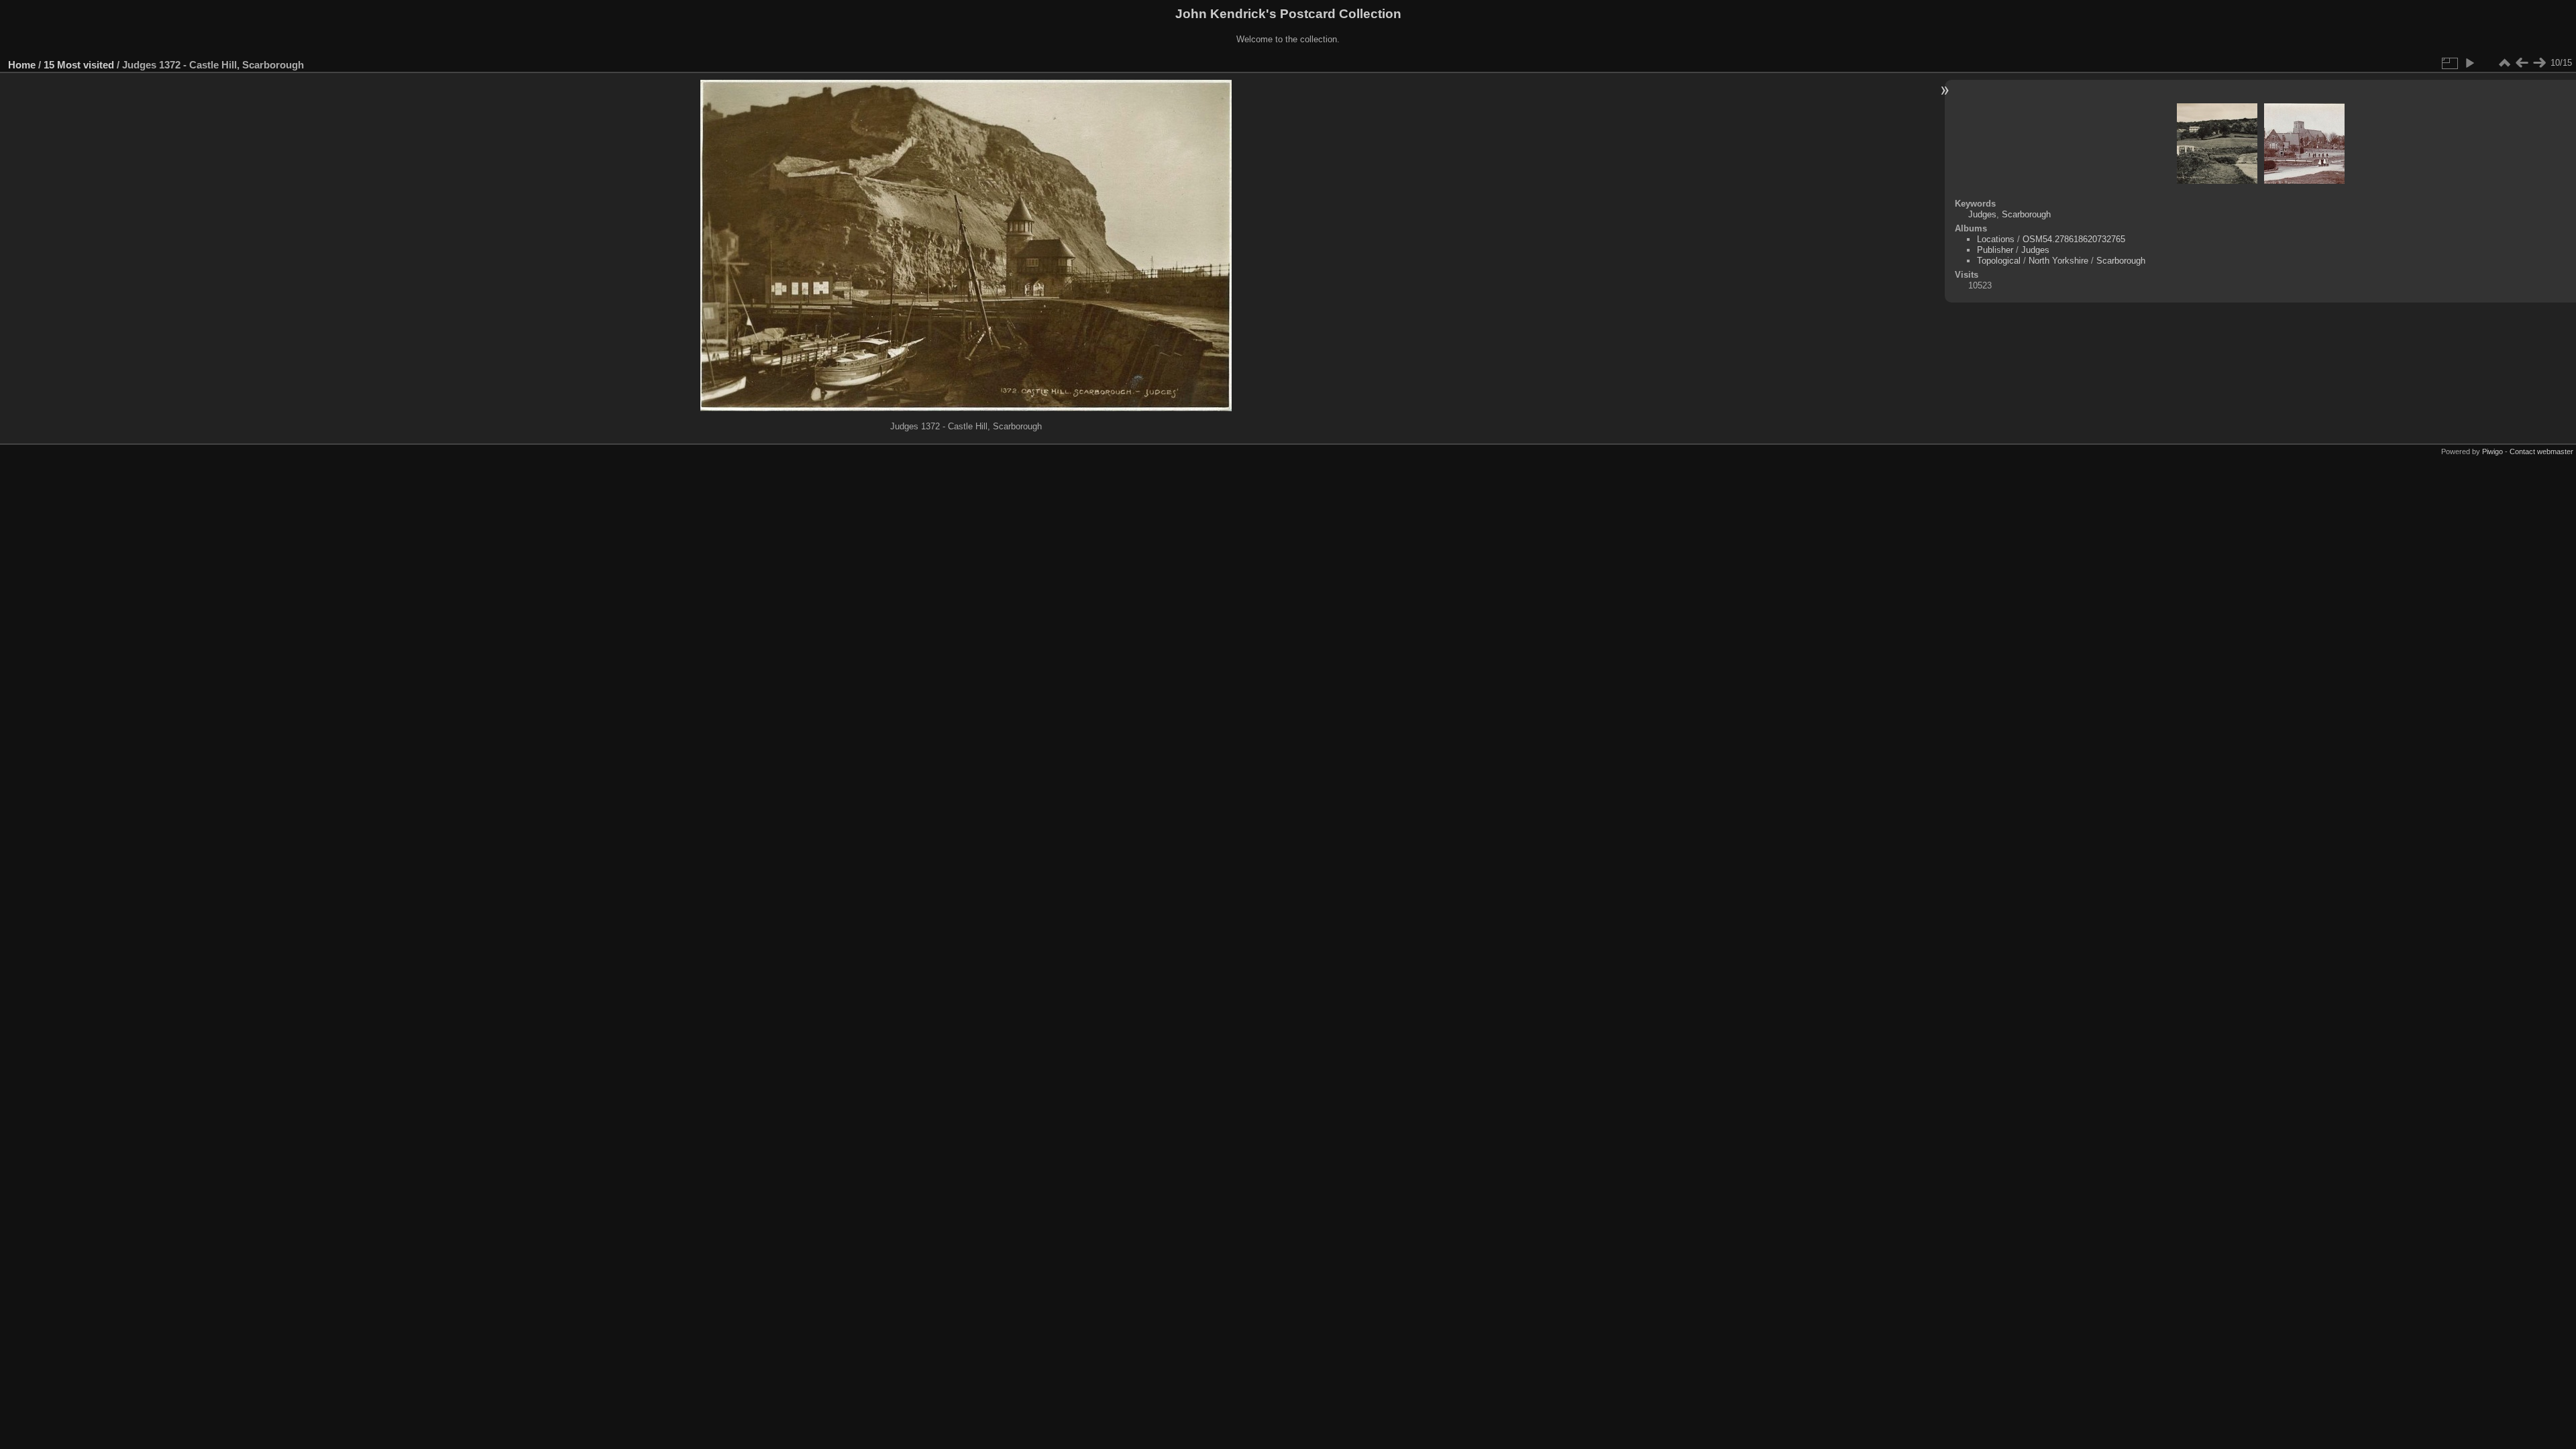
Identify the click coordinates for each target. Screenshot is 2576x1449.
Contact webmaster (2541, 451)
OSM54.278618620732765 (2074, 239)
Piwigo (2492, 451)
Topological (1999, 261)
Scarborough (2026, 214)
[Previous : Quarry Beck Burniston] (2522, 63)
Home (22, 65)
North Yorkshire (2058, 261)
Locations (1996, 239)
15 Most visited (79, 65)
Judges (1982, 214)
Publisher (1995, 250)
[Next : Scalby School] (2539, 63)
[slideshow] (2469, 63)
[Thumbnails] (2504, 63)
